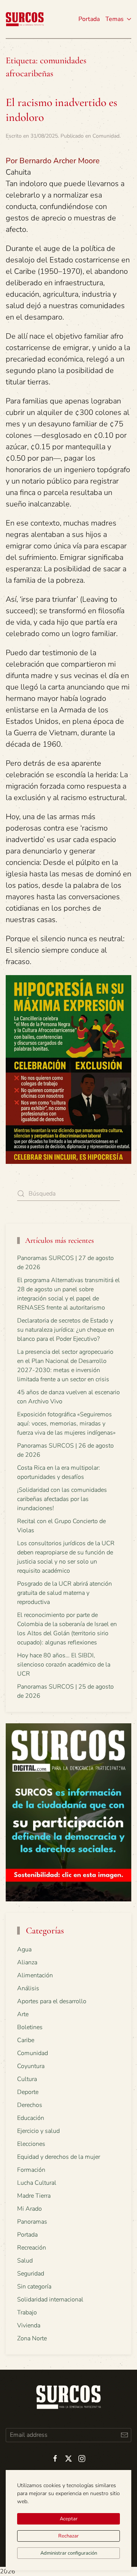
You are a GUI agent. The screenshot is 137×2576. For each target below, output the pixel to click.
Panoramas (32, 2222)
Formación (31, 2170)
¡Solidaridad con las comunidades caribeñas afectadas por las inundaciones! (62, 1499)
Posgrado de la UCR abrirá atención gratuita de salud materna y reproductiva (65, 1593)
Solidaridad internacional (50, 2300)
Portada (89, 19)
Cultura (27, 2079)
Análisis (28, 1988)
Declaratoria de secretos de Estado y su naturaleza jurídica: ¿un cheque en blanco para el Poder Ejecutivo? (66, 1330)
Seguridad (31, 2274)
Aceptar (69, 2519)
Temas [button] (115, 19)
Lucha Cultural (37, 2183)
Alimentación (35, 1975)
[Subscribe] (124, 2435)
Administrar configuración (69, 2553)
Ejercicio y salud (38, 2131)
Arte (23, 2014)
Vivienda (29, 2325)
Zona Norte (32, 2338)
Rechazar (68, 2536)
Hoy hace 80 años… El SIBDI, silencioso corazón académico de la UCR (64, 1665)
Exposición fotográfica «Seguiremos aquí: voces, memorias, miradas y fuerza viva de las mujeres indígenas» (66, 1424)
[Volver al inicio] (25, 19)
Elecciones (31, 2144)
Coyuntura (31, 2066)
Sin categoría (34, 2287)
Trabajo (27, 2312)
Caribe (26, 2040)
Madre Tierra (34, 2196)
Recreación (32, 2248)
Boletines (30, 2027)
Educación (31, 2118)
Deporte (28, 2092)
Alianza (27, 1962)
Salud (25, 2261)
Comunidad (106, 136)
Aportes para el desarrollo (52, 2001)
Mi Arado (29, 2209)
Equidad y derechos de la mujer (59, 2157)
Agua (24, 1949)
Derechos (30, 2105)
